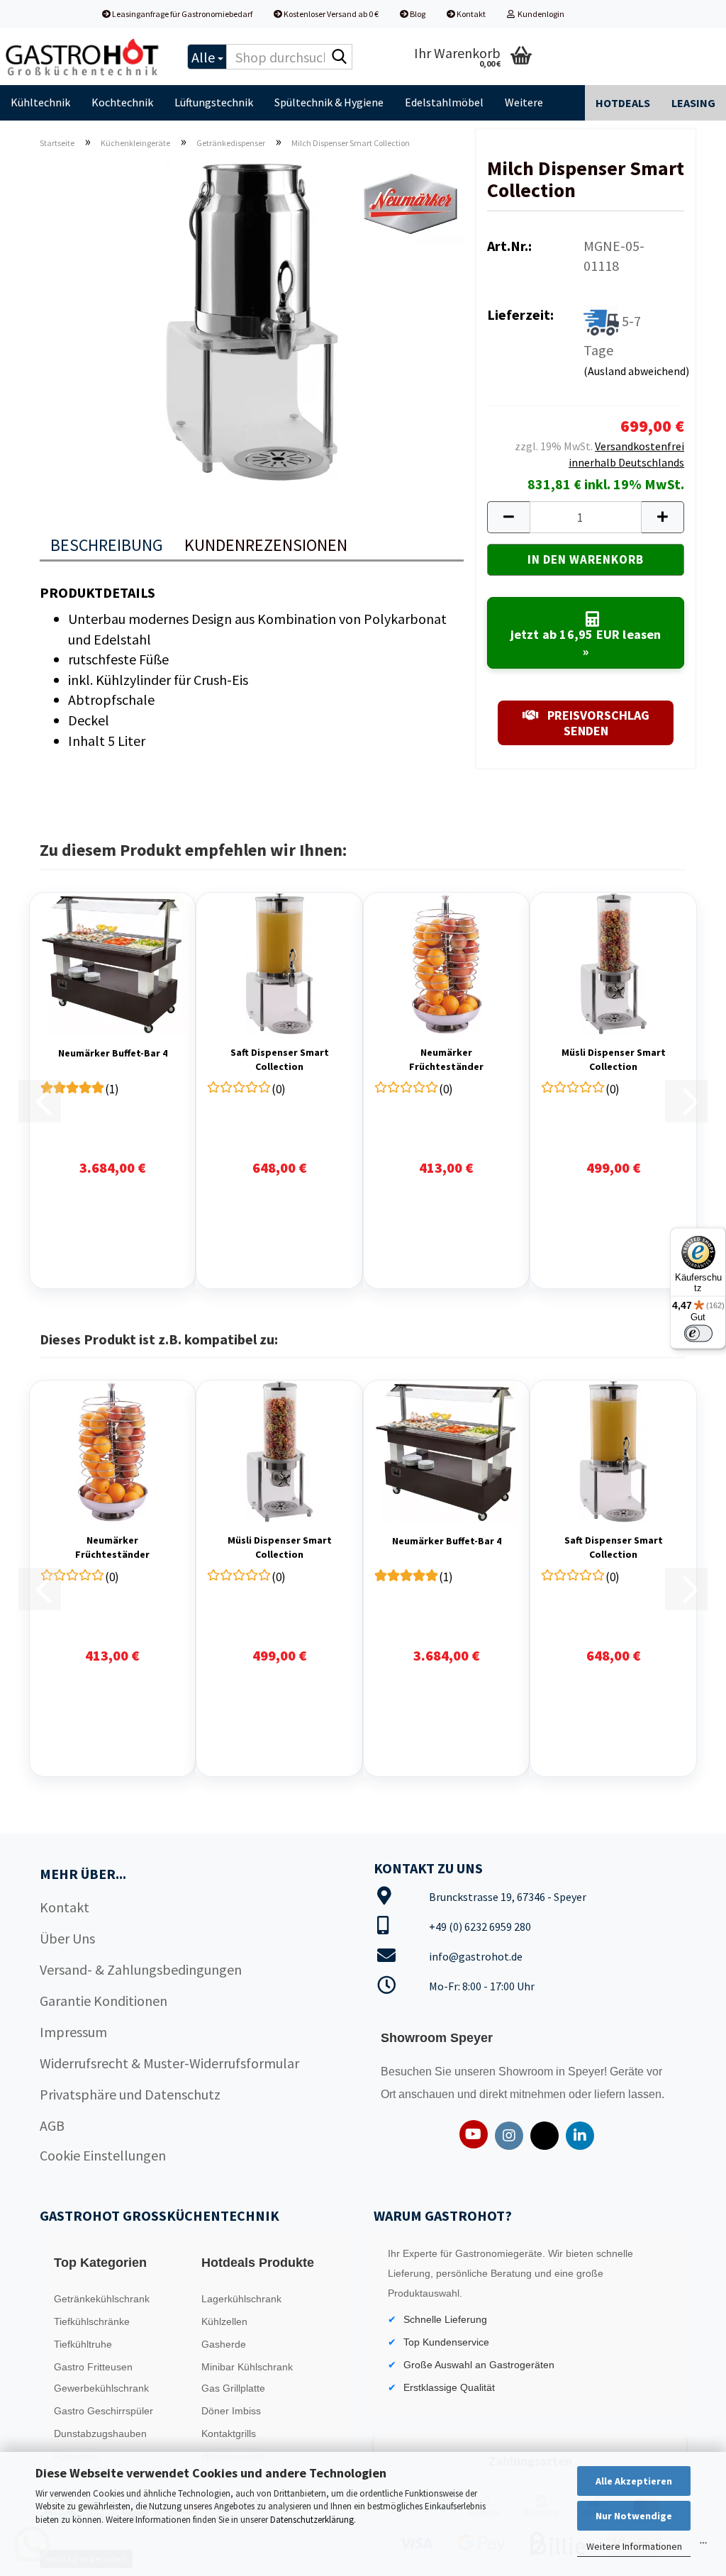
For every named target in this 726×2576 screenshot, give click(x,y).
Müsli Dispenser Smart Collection (614, 1059)
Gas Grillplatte (233, 2388)
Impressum (73, 2032)
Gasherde (224, 2344)
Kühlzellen (224, 2321)
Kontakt (470, 14)
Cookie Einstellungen (103, 2155)
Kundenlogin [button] (540, 14)
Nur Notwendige (634, 2516)
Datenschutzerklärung (312, 2520)
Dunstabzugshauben (100, 2433)
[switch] (698, 1333)
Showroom (527, 2072)
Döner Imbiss (231, 2411)
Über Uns (67, 1938)
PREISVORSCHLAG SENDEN (597, 723)
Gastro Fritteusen (93, 2367)
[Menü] (703, 2546)
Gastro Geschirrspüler (104, 2411)
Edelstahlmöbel (444, 102)
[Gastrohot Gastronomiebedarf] (83, 57)
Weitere (524, 102)
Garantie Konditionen (104, 2001)
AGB (52, 2125)
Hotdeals (623, 103)
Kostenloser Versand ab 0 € (330, 14)
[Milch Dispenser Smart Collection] (252, 319)
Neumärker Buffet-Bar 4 (113, 1053)
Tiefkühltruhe (83, 2344)
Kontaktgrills (229, 2433)
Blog (417, 14)
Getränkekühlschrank (102, 2299)
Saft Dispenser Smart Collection (280, 1059)
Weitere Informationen (634, 2546)
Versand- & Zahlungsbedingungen (141, 1969)
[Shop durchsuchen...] (339, 57)
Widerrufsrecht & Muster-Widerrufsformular (169, 2063)
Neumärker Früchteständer (446, 1059)
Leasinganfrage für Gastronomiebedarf (181, 14)
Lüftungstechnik (214, 102)
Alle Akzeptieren (634, 2481)
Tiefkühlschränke (92, 2321)
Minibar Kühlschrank (247, 2367)
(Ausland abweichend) (636, 371)
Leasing (693, 103)
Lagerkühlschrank (241, 2299)
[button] (508, 517)
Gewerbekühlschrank (101, 2388)
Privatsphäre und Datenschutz (130, 2094)
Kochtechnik (122, 102)
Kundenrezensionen (266, 545)
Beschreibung (107, 545)
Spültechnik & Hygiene (329, 102)
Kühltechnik (40, 102)
